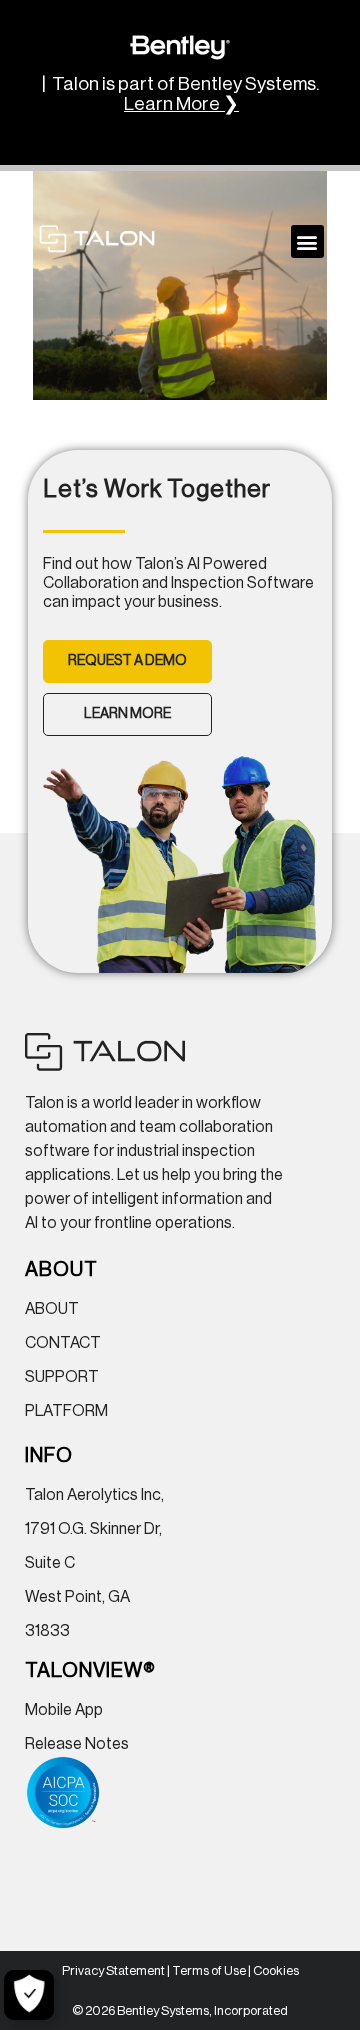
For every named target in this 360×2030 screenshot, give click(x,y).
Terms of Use (209, 1970)
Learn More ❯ (181, 104)
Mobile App (64, 1710)
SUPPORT (62, 1377)
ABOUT (52, 1309)
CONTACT (63, 1343)
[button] (307, 241)
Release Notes (77, 1744)
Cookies (276, 1970)
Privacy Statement (113, 1970)
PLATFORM (66, 1411)
